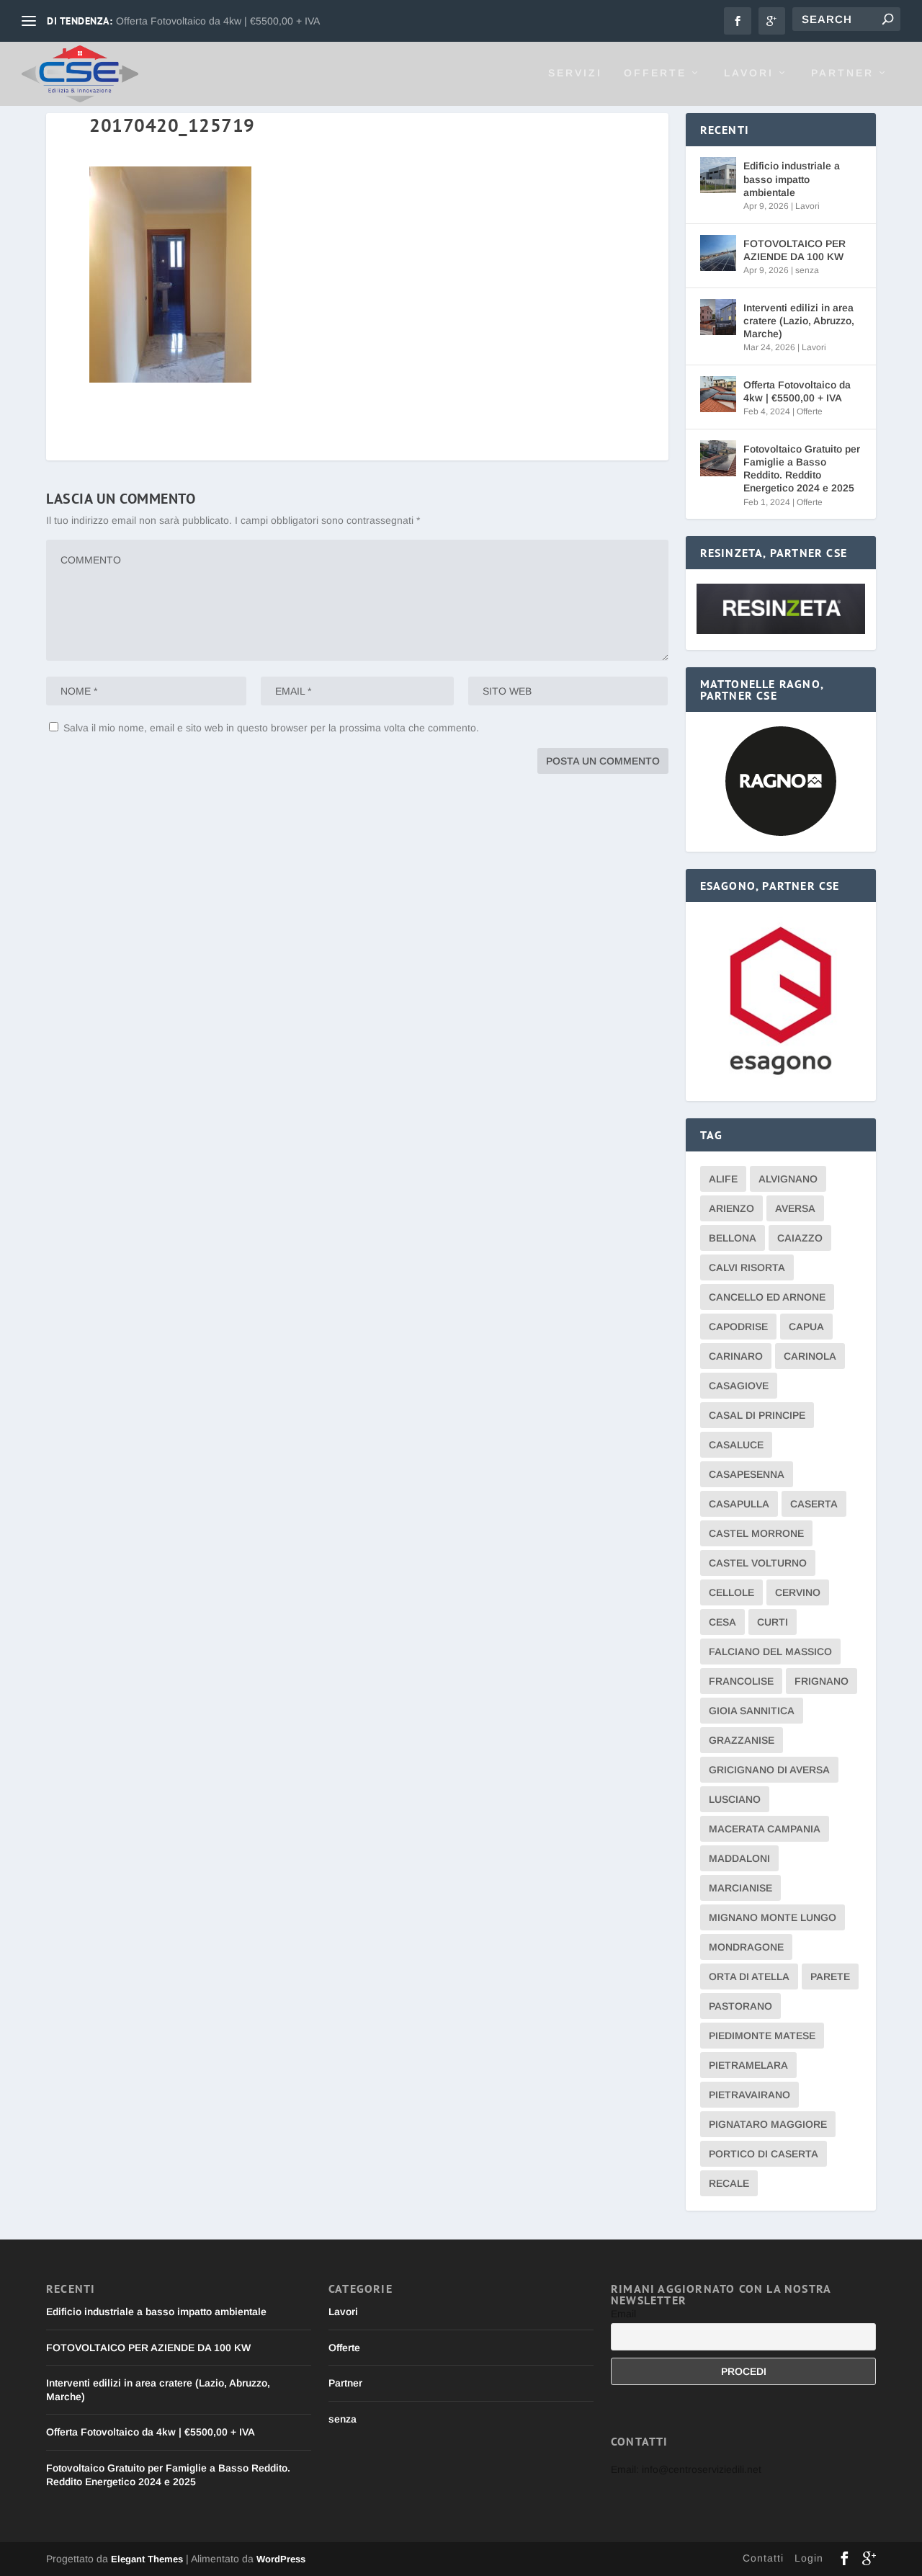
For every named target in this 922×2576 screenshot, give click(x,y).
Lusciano (735, 1799)
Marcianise (740, 1888)
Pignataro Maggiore (768, 2124)
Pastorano (740, 2006)
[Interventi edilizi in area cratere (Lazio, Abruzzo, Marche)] (718, 317)
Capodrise (738, 1327)
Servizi (575, 73)
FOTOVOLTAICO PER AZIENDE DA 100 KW (795, 250)
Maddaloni (739, 1858)
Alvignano (788, 1179)
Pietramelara (748, 2065)
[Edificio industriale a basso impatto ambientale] (718, 175)
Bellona (733, 1238)
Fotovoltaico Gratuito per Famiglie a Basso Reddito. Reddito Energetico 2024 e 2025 (802, 469)
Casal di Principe (757, 1415)
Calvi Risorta (747, 1267)
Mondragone (746, 1947)
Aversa (795, 1208)
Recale (729, 2183)
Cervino (798, 1592)
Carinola (810, 1356)
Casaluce (736, 1445)
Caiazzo (800, 1238)
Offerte (655, 73)
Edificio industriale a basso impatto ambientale (792, 179)
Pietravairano (749, 2095)
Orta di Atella (749, 1976)
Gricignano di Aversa (769, 1770)
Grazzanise (742, 1740)
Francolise (741, 1681)
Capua (806, 1327)
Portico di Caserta (764, 2154)
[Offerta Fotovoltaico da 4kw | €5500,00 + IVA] (718, 394)
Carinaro (736, 1356)
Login (809, 2558)
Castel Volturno (758, 1563)
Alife (723, 1179)
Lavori (749, 73)
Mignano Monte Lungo (773, 1917)
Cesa (722, 1622)
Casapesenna (747, 1474)
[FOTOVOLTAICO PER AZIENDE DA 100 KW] (718, 253)
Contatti (763, 2558)
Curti (773, 1622)
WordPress (281, 2559)
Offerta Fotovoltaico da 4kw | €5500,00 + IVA (218, 21)
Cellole (731, 1592)
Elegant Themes (147, 2559)
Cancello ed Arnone (767, 1297)
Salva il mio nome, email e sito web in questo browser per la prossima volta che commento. (271, 728)
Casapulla (739, 1504)
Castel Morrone (756, 1533)
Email (623, 2314)
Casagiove (739, 1386)
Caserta (814, 1504)
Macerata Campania (765, 1829)
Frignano (822, 1681)
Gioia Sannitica (752, 1711)
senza (807, 270)
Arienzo (731, 1208)
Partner (842, 73)
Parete (830, 1976)
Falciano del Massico (770, 1652)
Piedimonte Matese (762, 2036)
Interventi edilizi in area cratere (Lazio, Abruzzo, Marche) (799, 321)
